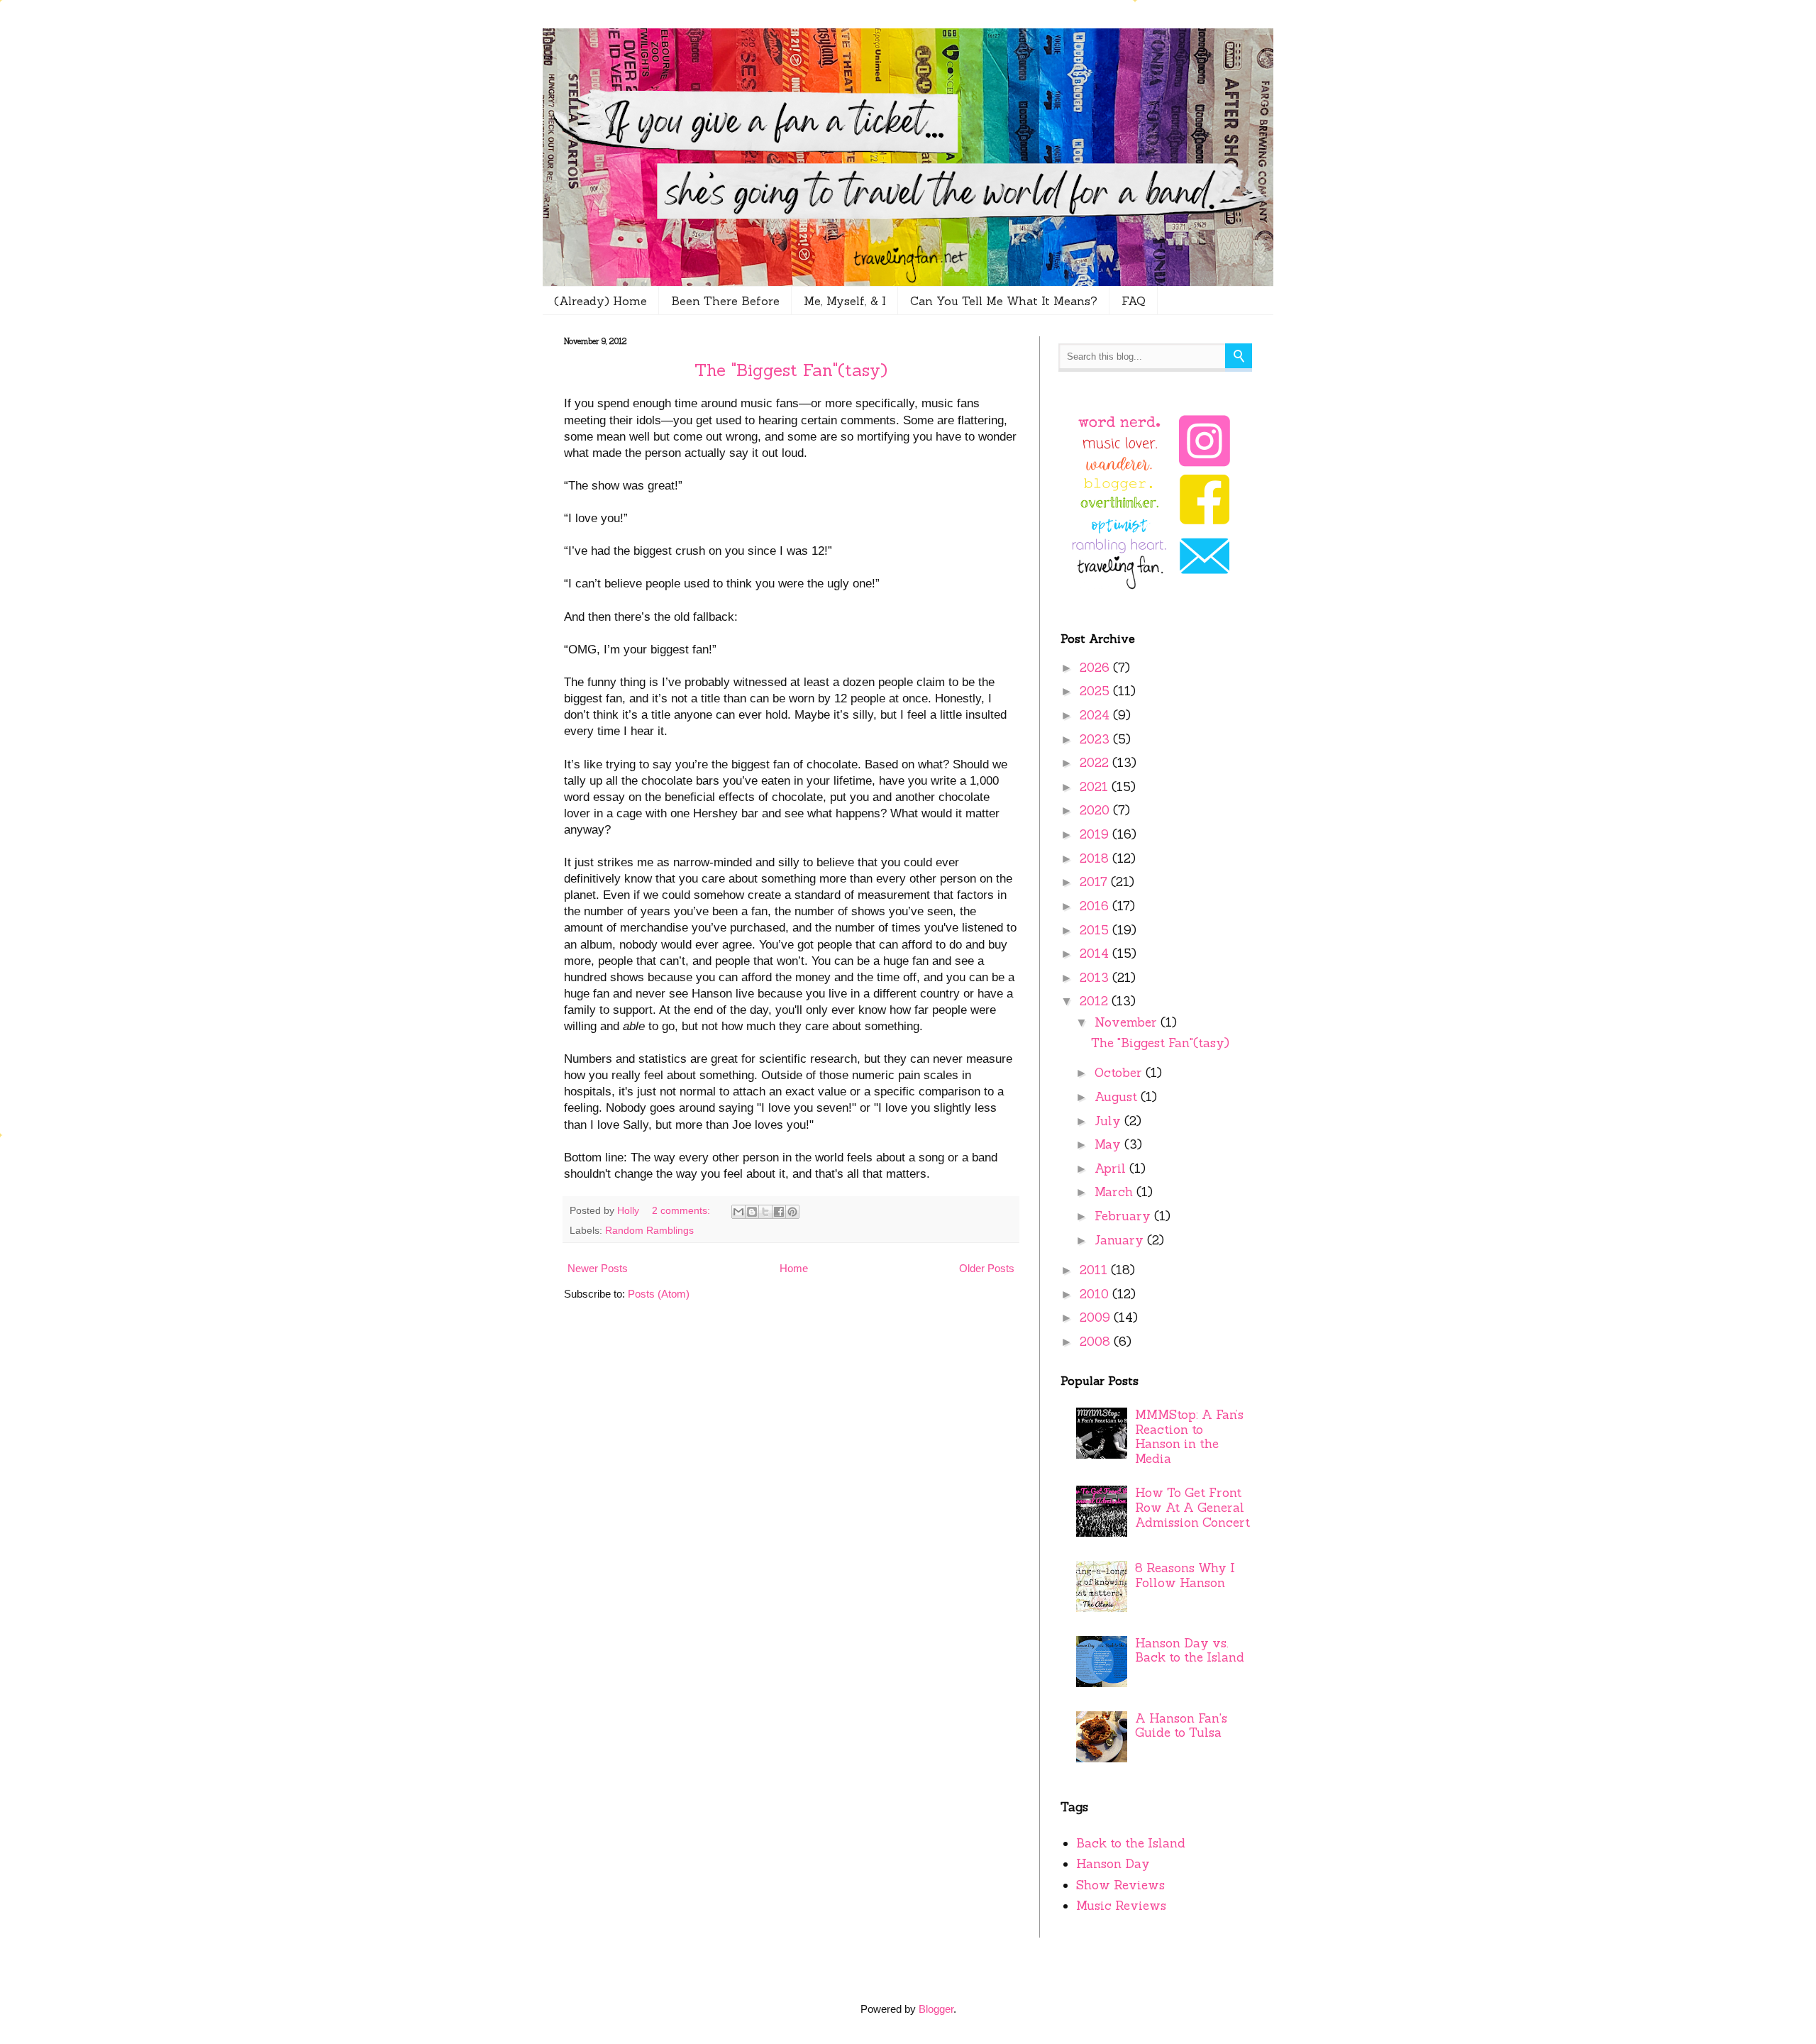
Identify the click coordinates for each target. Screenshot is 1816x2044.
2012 (1096, 1001)
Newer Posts (598, 1268)
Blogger (936, 2009)
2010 (1096, 1294)
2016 (1096, 906)
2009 (1097, 1317)
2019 (1096, 834)
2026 (1096, 668)
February (1124, 1216)
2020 (1096, 810)
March (1115, 1192)
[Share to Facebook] (779, 1212)
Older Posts (987, 1268)
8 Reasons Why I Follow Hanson (1185, 1575)
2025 (1096, 691)
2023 (1096, 739)
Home (794, 1268)
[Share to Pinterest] (792, 1212)
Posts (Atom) (659, 1294)
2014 (1096, 954)
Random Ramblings (649, 1231)
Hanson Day (1113, 1864)
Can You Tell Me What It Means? (1004, 301)
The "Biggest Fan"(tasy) (791, 370)
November (1128, 1022)
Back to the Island (1131, 1843)
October (1120, 1073)
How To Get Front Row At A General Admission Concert (1192, 1507)
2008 (1097, 1342)
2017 (1095, 882)
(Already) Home (600, 301)
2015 (1096, 930)
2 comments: (682, 1211)
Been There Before (725, 301)
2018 (1096, 858)
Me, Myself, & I (845, 301)
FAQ (1134, 301)
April (1112, 1169)
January (1121, 1240)
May (1109, 1144)
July (1109, 1121)
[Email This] (738, 1212)
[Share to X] (765, 1212)
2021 (1096, 787)
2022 (1096, 763)
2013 (1096, 978)
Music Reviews (1121, 1906)
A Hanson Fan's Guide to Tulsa (1181, 1726)
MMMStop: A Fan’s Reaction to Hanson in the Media (1189, 1437)
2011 (1095, 1270)
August (1118, 1097)
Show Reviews (1120, 1885)
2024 (1096, 715)
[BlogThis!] (752, 1212)
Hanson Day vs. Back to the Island (1190, 1651)
